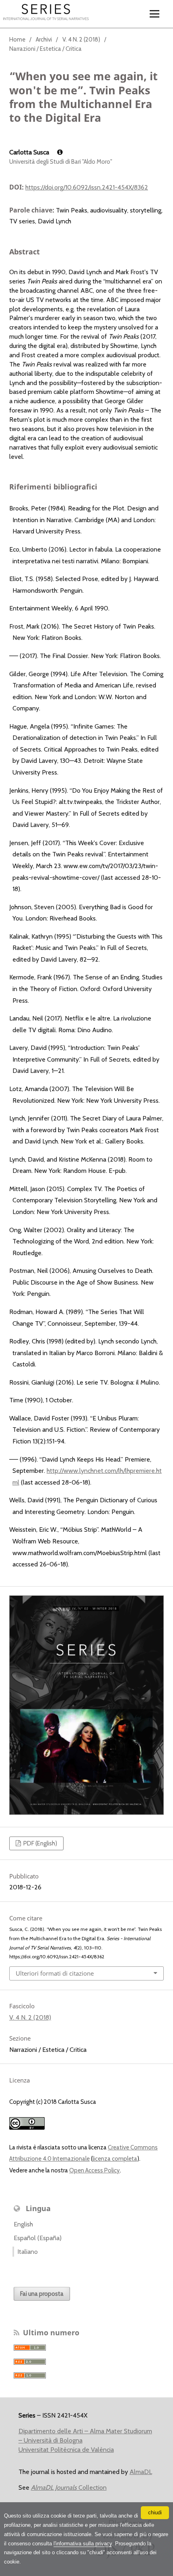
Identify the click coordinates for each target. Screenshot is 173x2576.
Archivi (44, 40)
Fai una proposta (42, 2294)
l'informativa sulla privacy (83, 2544)
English (23, 2224)
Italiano (28, 2252)
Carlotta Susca (30, 152)
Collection (69, 2487)
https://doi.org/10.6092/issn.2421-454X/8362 (87, 187)
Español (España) (38, 2238)
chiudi (155, 2512)
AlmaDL (141, 2472)
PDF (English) (40, 1843)
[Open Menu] (155, 14)
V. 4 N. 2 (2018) (81, 40)
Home (17, 40)
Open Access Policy (95, 2170)
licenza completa (115, 2159)
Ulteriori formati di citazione (55, 1973)
